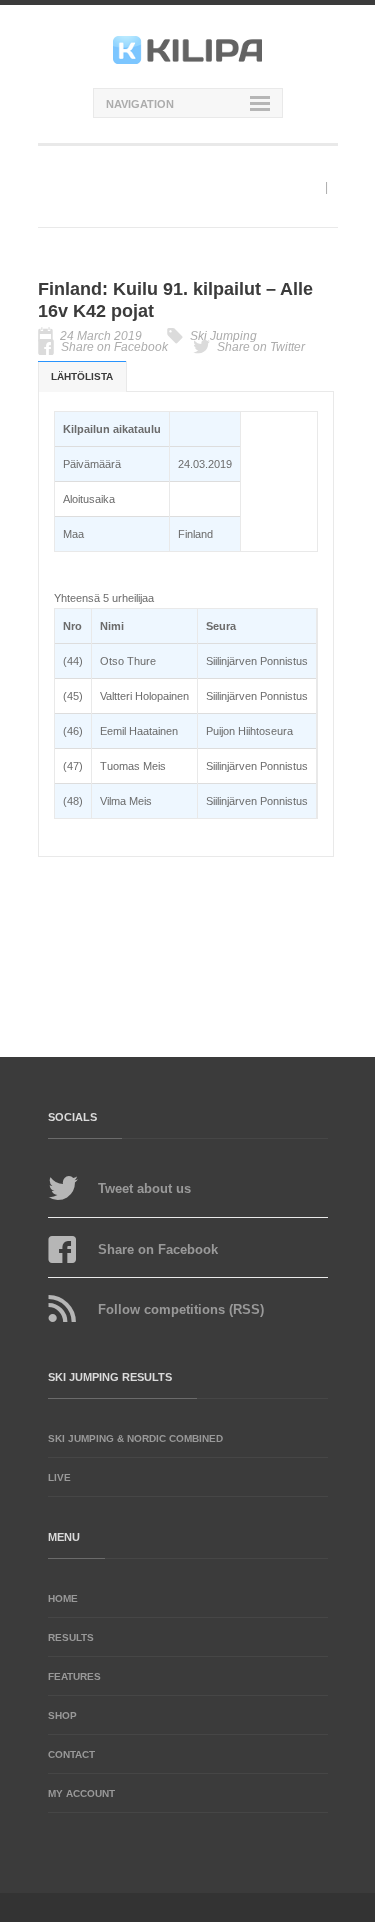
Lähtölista (82, 376)
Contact (71, 1754)
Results (71, 1637)
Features (74, 1676)
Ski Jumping (223, 336)
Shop (62, 1715)
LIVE (59, 1477)
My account (81, 1793)
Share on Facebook (114, 347)
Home (63, 1598)
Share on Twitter (261, 347)
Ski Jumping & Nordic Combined (135, 1438)
